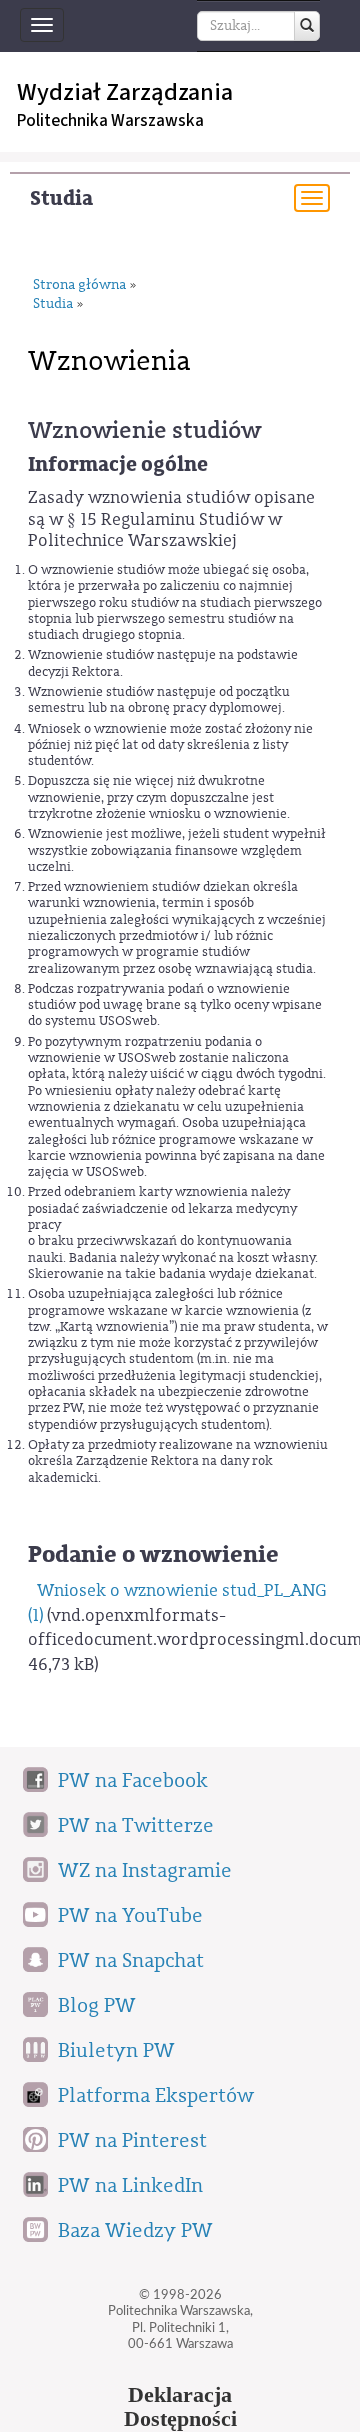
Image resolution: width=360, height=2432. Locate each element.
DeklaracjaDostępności (180, 2407)
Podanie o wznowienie (153, 1554)
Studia (61, 198)
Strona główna (79, 285)
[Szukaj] (307, 26)
